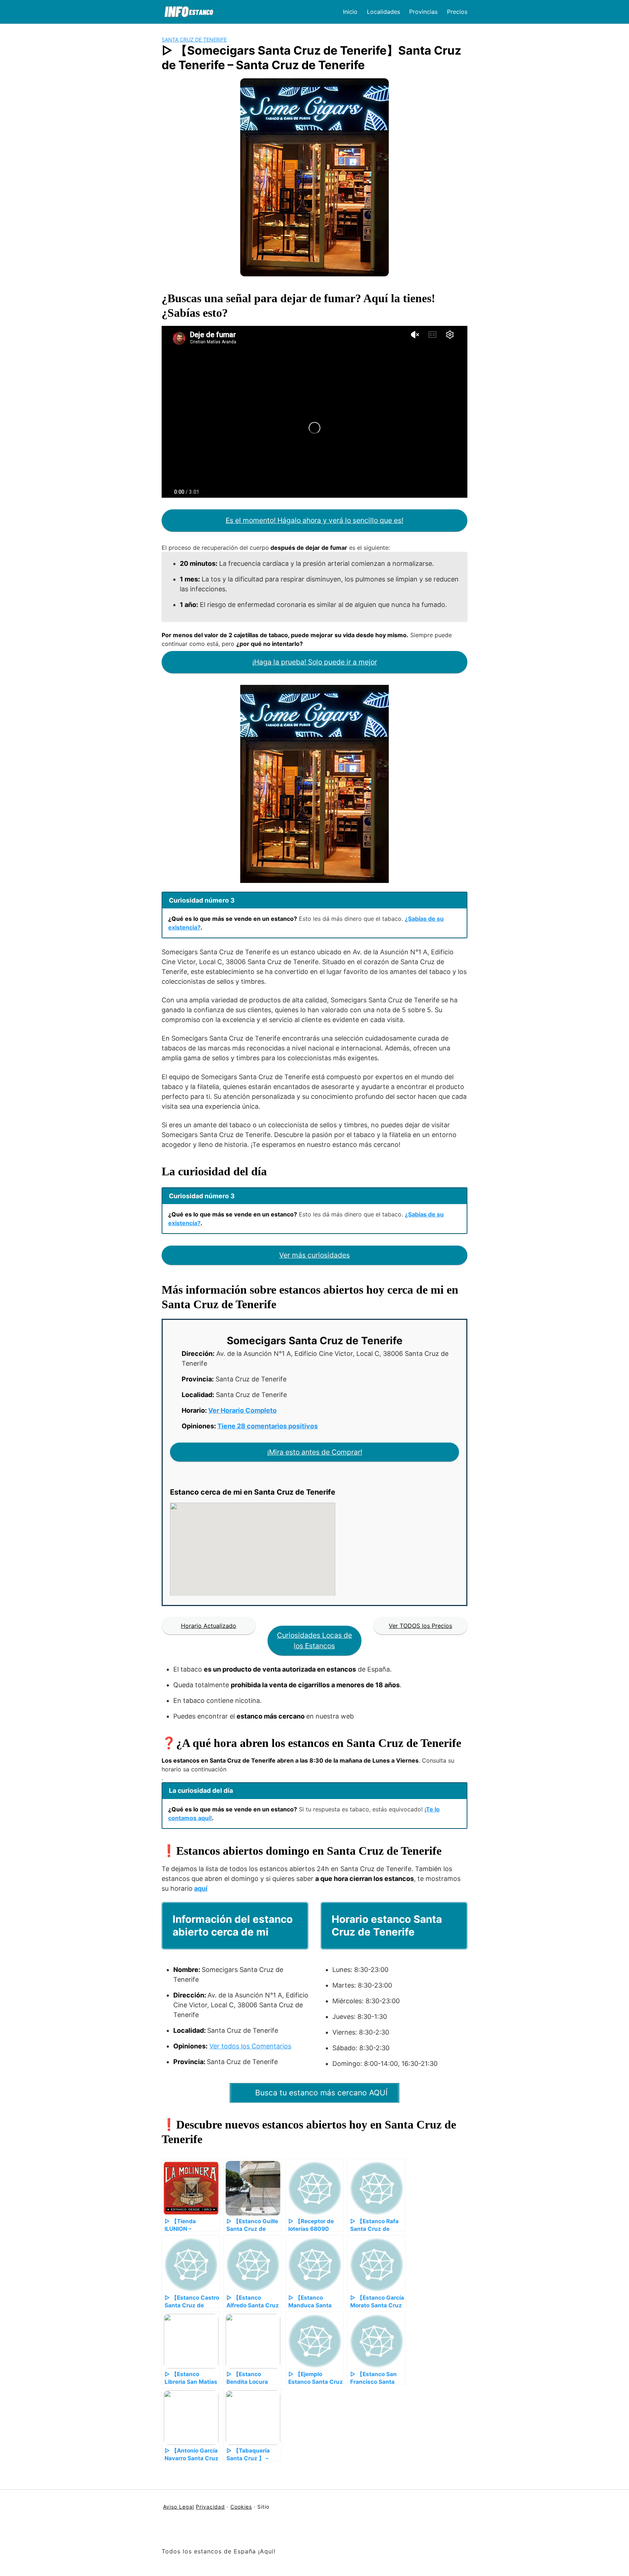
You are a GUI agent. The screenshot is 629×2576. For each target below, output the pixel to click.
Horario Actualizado (209, 1626)
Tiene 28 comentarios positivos (268, 1426)
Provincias (423, 12)
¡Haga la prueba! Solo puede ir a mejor (315, 662)
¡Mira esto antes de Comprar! (315, 1452)
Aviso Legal (179, 2507)
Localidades (383, 12)
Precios (457, 12)
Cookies (241, 2507)
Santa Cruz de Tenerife (194, 40)
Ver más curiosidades (314, 1255)
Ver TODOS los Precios (420, 1626)
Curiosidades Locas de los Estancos (314, 1640)
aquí (201, 1888)
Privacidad (210, 2507)
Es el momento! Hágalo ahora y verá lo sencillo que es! (314, 520)
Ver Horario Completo (242, 1410)
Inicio (350, 12)
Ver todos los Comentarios (250, 2046)
